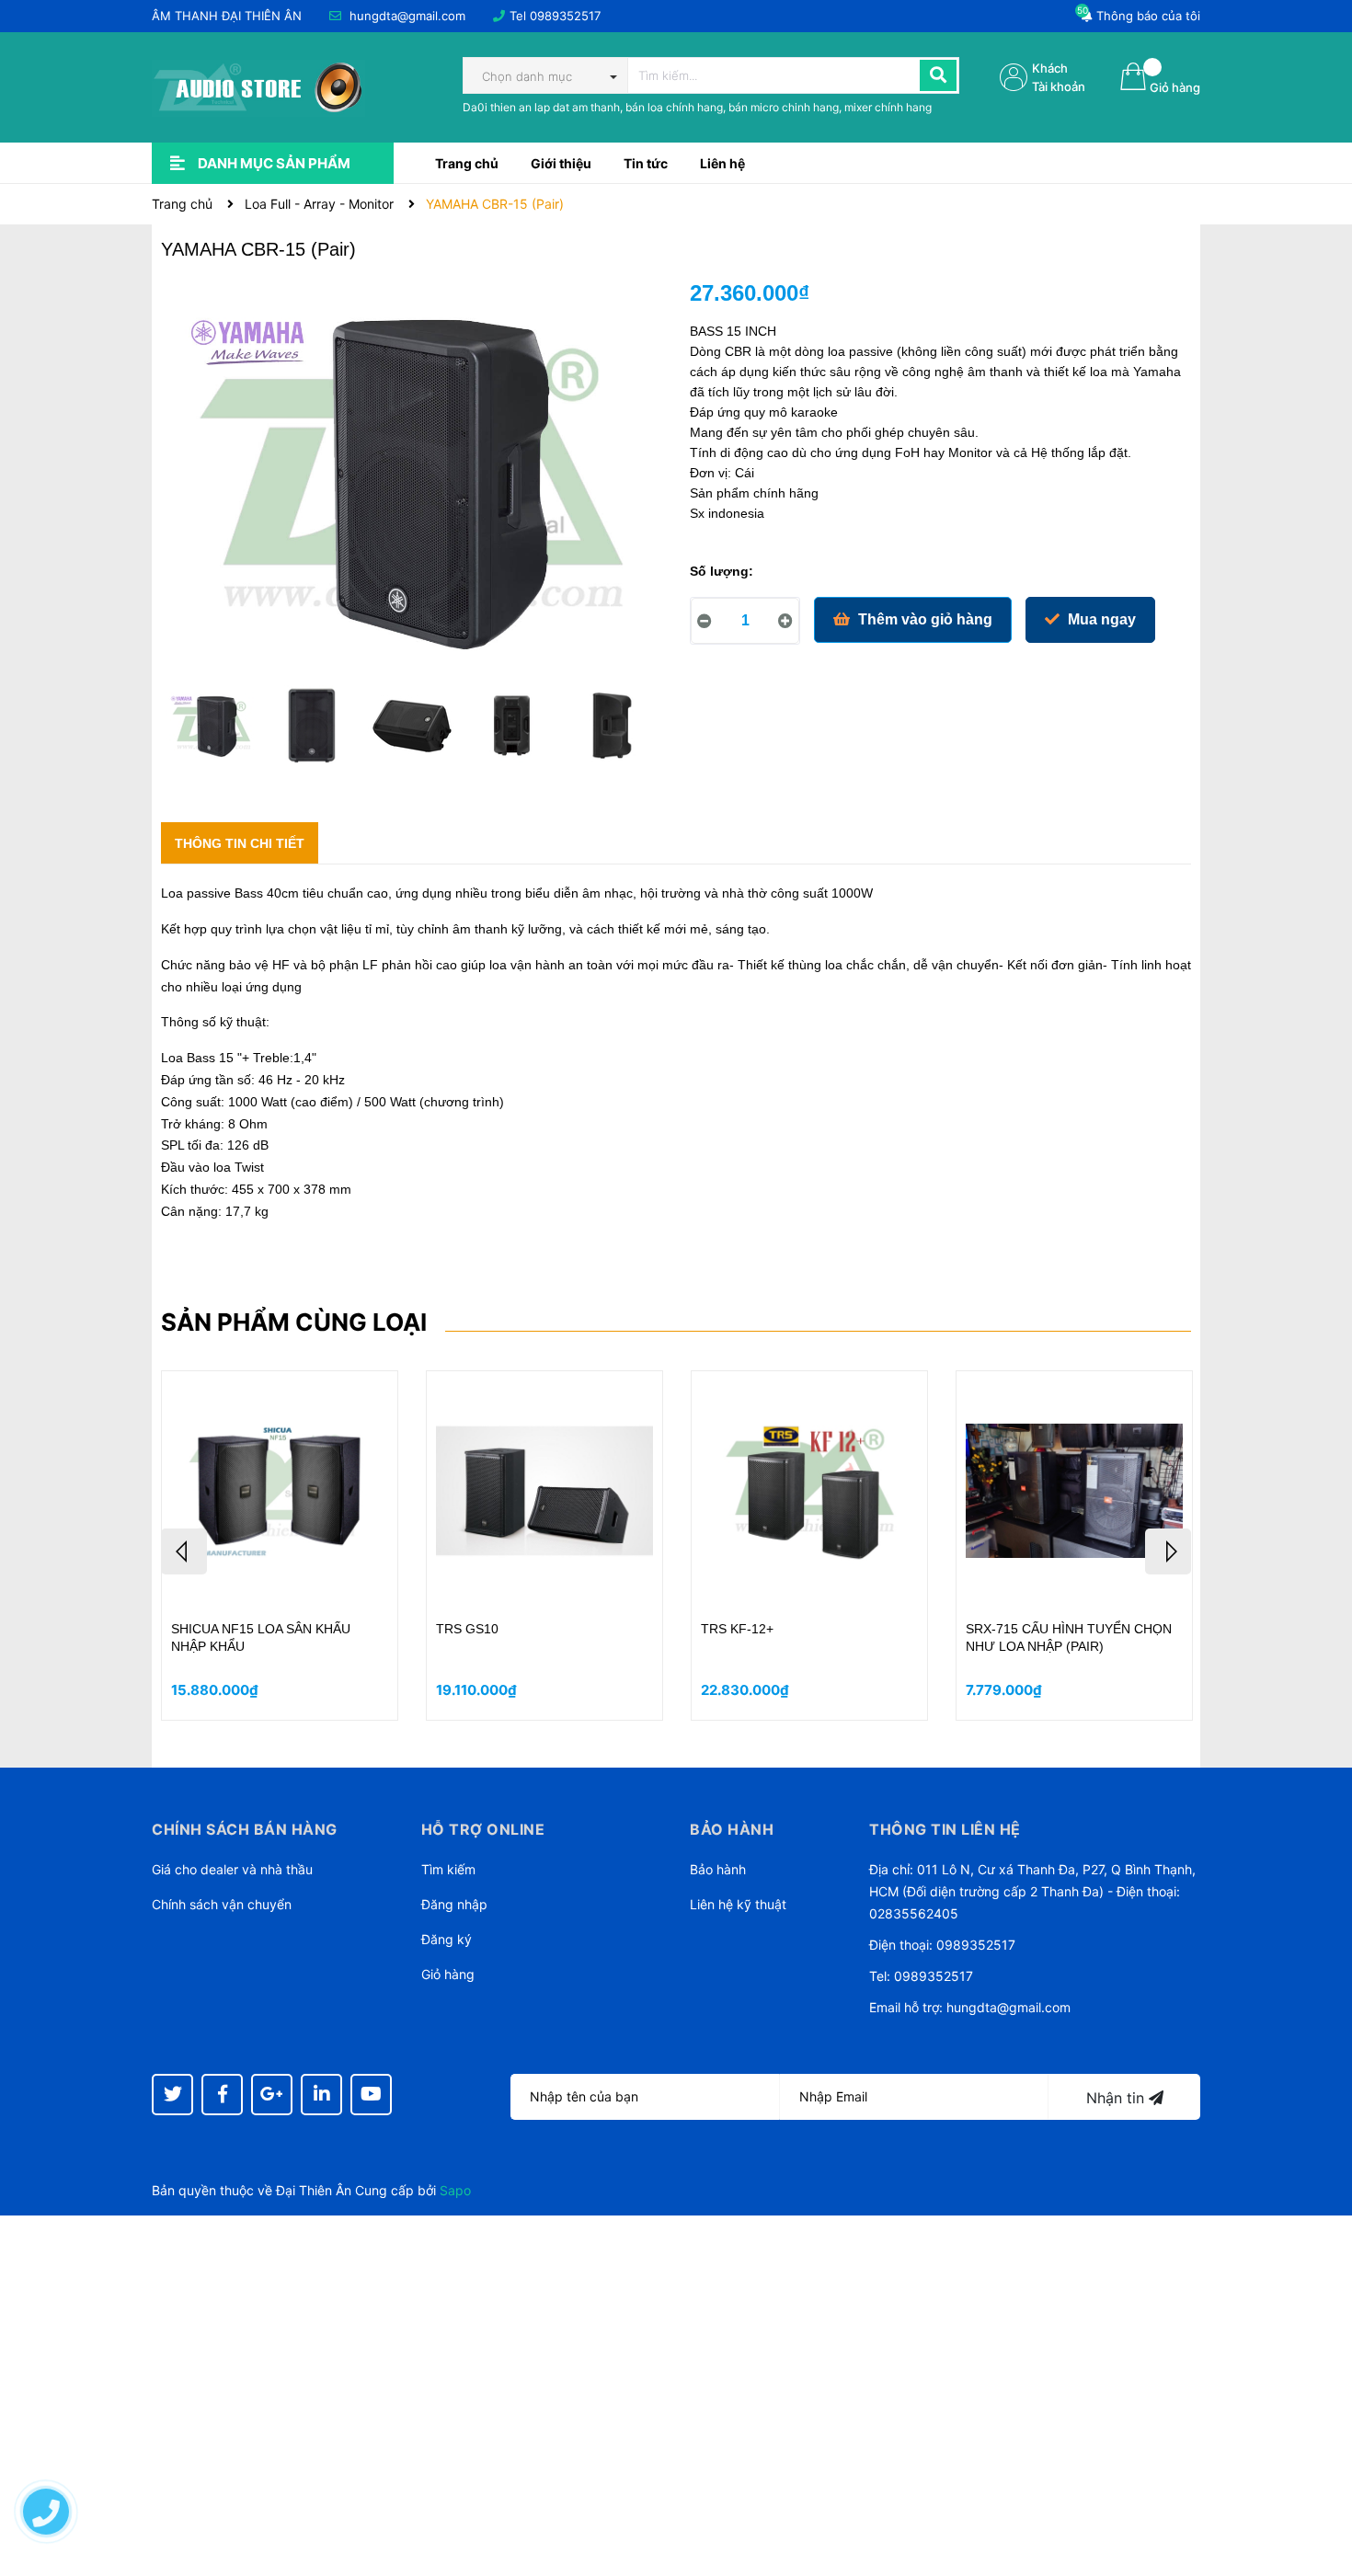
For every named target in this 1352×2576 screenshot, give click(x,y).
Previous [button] (184, 1551)
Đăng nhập (454, 1904)
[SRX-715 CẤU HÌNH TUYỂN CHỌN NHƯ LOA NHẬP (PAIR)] (1074, 1491)
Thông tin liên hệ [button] (945, 1829)
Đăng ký (447, 1939)
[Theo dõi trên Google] (272, 2095)
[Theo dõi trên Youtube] (371, 2095)
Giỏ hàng (448, 1974)
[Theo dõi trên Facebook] (222, 2095)
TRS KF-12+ (737, 1629)
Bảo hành (718, 1869)
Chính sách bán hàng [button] (245, 1829)
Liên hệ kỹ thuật (738, 1904)
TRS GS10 (467, 1629)
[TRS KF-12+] (809, 1491)
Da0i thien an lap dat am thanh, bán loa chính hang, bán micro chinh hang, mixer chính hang (697, 107)
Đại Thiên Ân (314, 2190)
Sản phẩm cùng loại (294, 1322)
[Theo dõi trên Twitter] (172, 2095)
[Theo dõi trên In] (321, 2095)
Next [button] (1168, 1551)
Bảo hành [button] (732, 1829)
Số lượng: (722, 571)
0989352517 (565, 16)
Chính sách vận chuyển (222, 1904)
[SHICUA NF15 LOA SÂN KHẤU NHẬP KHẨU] (280, 1491)
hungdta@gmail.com (407, 16)
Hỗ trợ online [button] (483, 1829)
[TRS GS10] (544, 1491)
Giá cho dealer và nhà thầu (232, 1869)
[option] (211, 730)
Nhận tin (1117, 2098)
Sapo (455, 2190)
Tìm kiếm (448, 1869)
